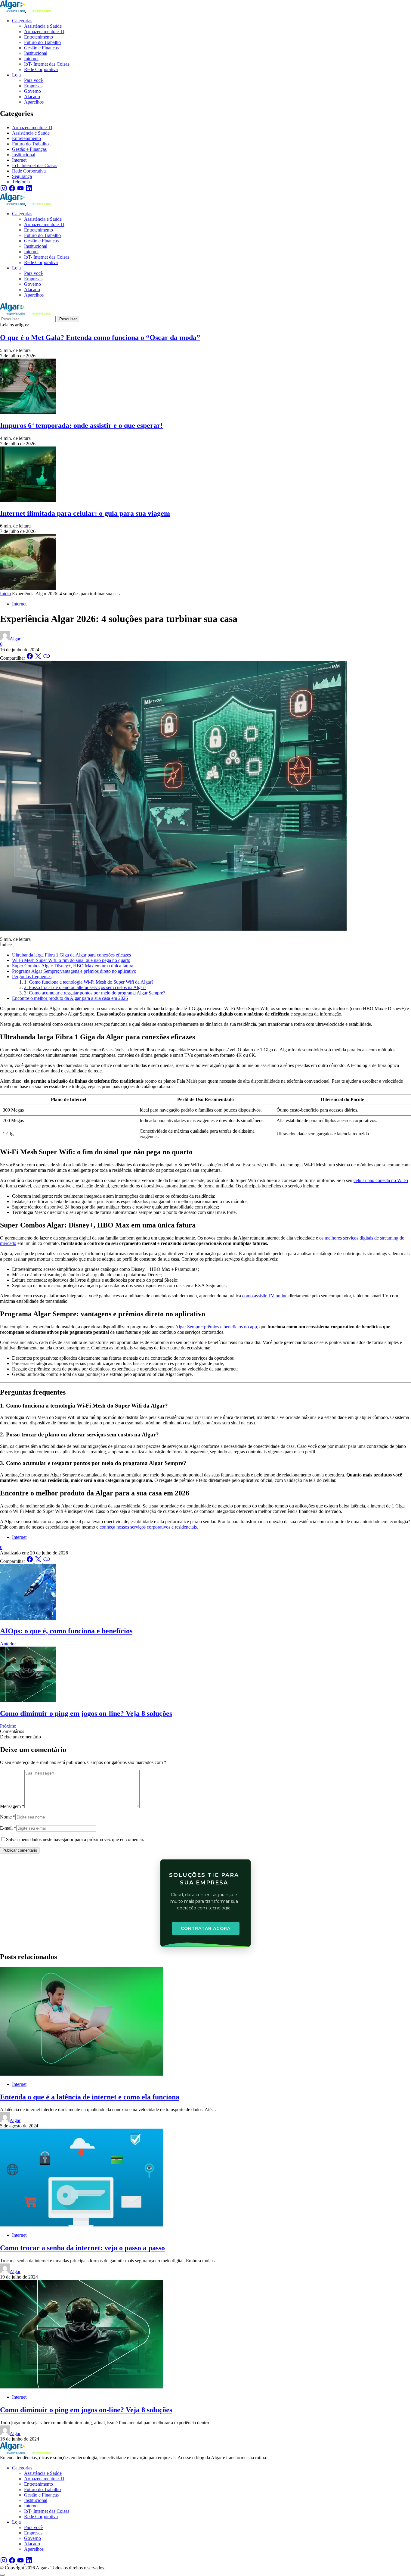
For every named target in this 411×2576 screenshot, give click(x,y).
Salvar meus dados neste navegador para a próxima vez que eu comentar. (75, 1839)
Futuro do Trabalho (30, 144)
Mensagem (12, 1806)
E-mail (8, 1828)
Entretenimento (26, 138)
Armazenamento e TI (32, 128)
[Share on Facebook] (30, 658)
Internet (19, 160)
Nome (8, 1817)
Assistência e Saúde (31, 133)
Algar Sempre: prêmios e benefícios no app (216, 1327)
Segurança (22, 176)
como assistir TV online (265, 1296)
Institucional (24, 155)
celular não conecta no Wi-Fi (381, 1180)
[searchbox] (28, 319)
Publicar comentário (20, 1850)
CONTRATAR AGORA (206, 1928)
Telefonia (21, 182)
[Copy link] (47, 658)
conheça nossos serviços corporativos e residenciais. (149, 1527)
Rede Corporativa (29, 171)
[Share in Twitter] (39, 658)
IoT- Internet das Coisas (35, 165)
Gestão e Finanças (29, 149)
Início (5, 594)
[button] (20, 1737)
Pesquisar (68, 319)
